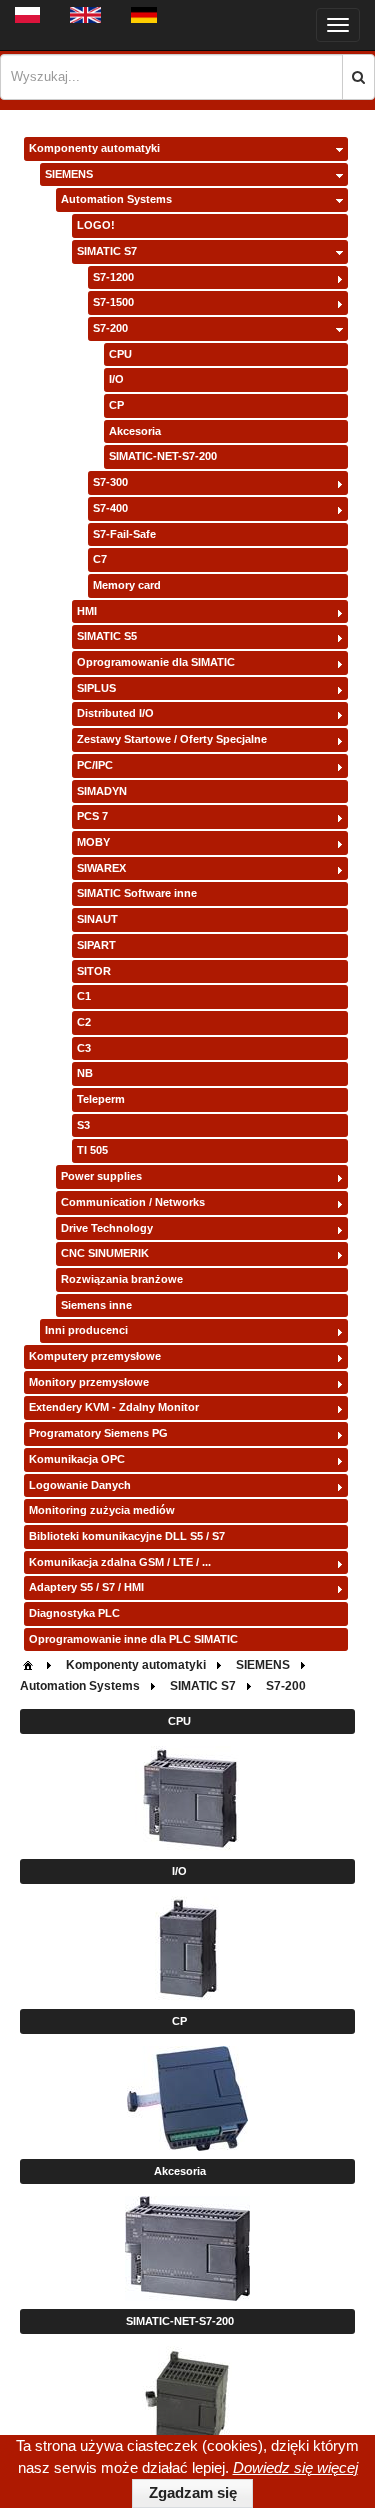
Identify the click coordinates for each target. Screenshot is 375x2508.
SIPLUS (96, 688)
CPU (120, 354)
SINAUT (97, 919)
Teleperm (101, 1099)
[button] (358, 77)
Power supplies (101, 1176)
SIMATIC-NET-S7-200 (163, 456)
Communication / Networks (133, 1202)
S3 (83, 1125)
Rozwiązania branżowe (122, 1279)
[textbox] (171, 77)
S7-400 (110, 508)
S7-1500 (113, 302)
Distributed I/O (115, 713)
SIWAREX (101, 868)
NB (85, 1073)
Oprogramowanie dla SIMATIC (156, 662)
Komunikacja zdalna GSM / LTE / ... (120, 1562)
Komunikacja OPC (77, 1459)
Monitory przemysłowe (89, 1382)
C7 (100, 559)
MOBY (93, 842)
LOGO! (96, 225)
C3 (84, 1048)
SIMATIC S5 (107, 636)
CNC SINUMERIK (105, 1253)
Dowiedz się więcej (295, 2467)
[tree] (186, 894)
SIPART (96, 945)
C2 (84, 1022)
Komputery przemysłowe (95, 1356)
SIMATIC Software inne (137, 893)
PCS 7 (92, 816)
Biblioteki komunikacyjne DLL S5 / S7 (127, 1536)
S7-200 (110, 328)
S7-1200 (113, 277)
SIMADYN (102, 791)
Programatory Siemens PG (98, 1433)
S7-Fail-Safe (124, 534)
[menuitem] (28, 1663)
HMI (87, 611)
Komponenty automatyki (94, 148)
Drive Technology (107, 1228)
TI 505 (92, 1150)
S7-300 (110, 482)
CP (116, 405)
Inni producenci (86, 1330)
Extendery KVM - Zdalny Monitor (114, 1407)
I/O (116, 379)
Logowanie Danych (80, 1485)
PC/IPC (95, 765)
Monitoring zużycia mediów (102, 1510)
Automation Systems (116, 199)
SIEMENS (69, 174)
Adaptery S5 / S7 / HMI (86, 1587)
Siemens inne (96, 1305)
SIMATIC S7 (107, 251)
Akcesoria (135, 431)
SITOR (94, 971)
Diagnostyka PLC (74, 1613)
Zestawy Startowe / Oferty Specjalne (172, 739)
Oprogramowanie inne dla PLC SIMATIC (133, 1639)
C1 (84, 996)
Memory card (127, 585)
